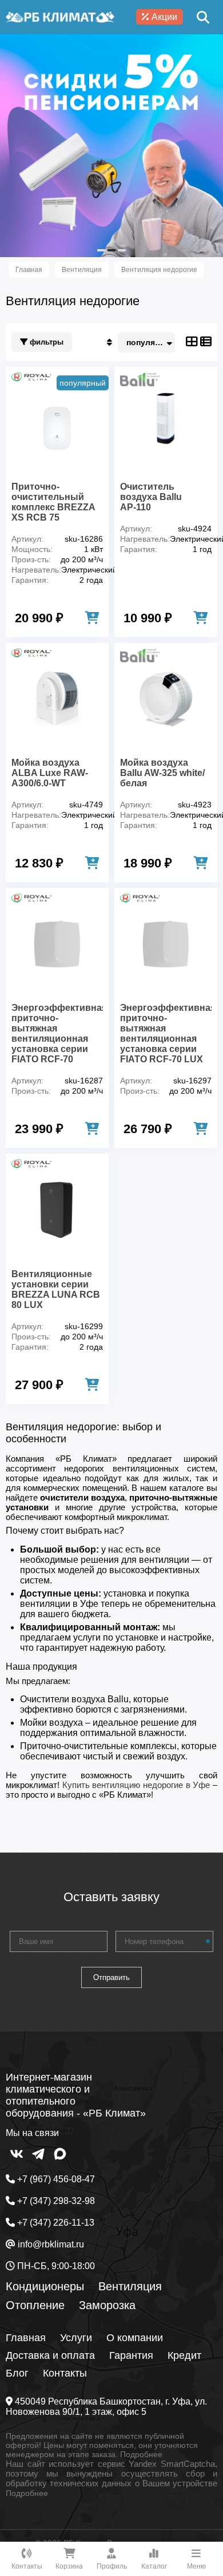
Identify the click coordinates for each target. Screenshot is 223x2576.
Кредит (184, 2355)
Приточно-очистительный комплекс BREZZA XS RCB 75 (53, 502)
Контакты (65, 2373)
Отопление (35, 2305)
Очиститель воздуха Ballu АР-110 (151, 497)
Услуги (76, 2338)
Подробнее (141, 2454)
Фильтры (45, 342)
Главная (26, 2338)
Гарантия (131, 2355)
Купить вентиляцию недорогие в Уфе (136, 1785)
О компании (135, 2338)
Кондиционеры (45, 2286)
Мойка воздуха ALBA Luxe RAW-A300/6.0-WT (50, 773)
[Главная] (60, 17)
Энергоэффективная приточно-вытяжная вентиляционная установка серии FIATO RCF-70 (57, 1033)
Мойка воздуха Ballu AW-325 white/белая (162, 773)
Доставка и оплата (50, 2355)
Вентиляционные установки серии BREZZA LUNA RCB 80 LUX (56, 1289)
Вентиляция (130, 2286)
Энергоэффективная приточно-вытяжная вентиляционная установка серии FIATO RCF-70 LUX (166, 1033)
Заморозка (107, 2305)
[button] (101, 250)
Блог (17, 2373)
